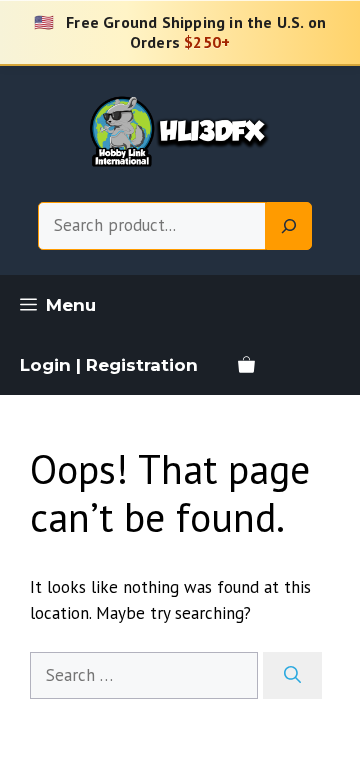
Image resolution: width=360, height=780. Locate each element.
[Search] (289, 226)
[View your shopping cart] (246, 365)
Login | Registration (109, 365)
